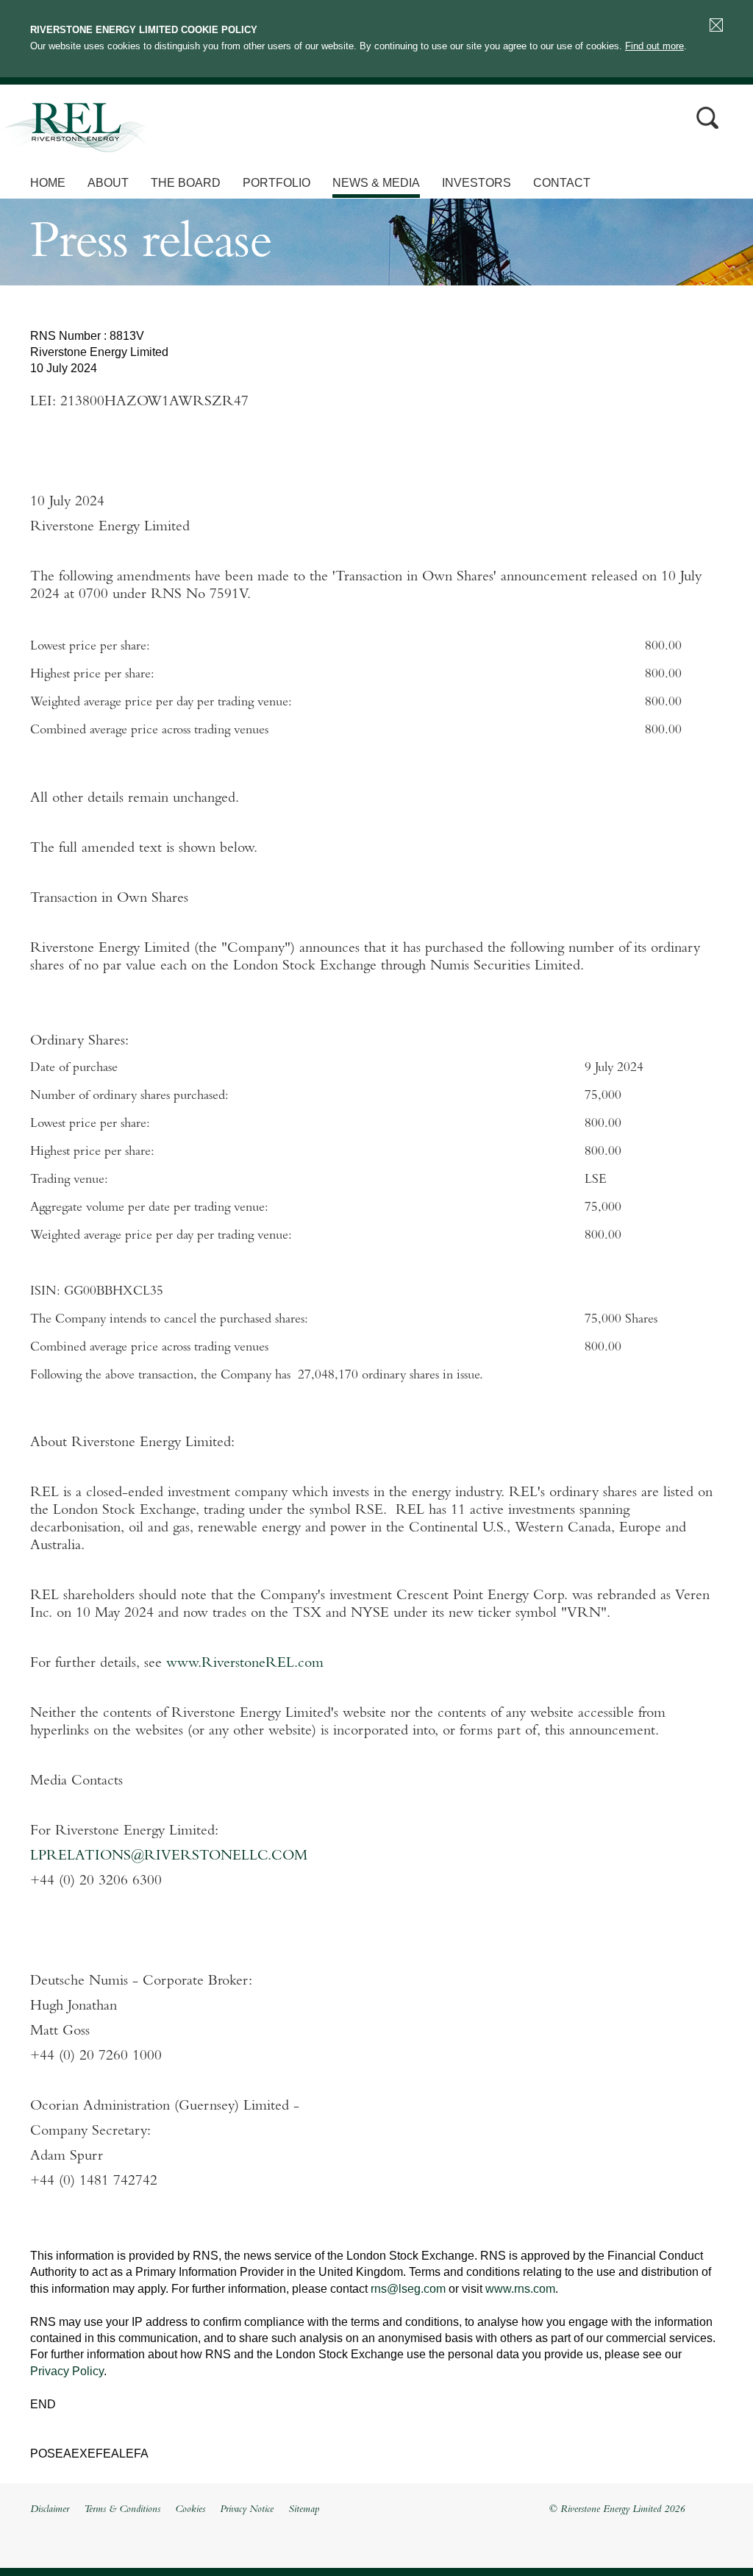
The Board (186, 183)
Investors (477, 183)
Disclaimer (50, 2510)
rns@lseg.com (408, 2289)
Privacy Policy (67, 2371)
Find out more (654, 46)
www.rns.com (520, 2289)
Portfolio (276, 183)
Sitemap (304, 2510)
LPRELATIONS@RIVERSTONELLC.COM (169, 1857)
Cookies (190, 2510)
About (108, 183)
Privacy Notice (247, 2510)
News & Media (376, 183)
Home (48, 183)
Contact (562, 183)
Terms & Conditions (122, 2510)
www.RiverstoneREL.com (245, 1664)
